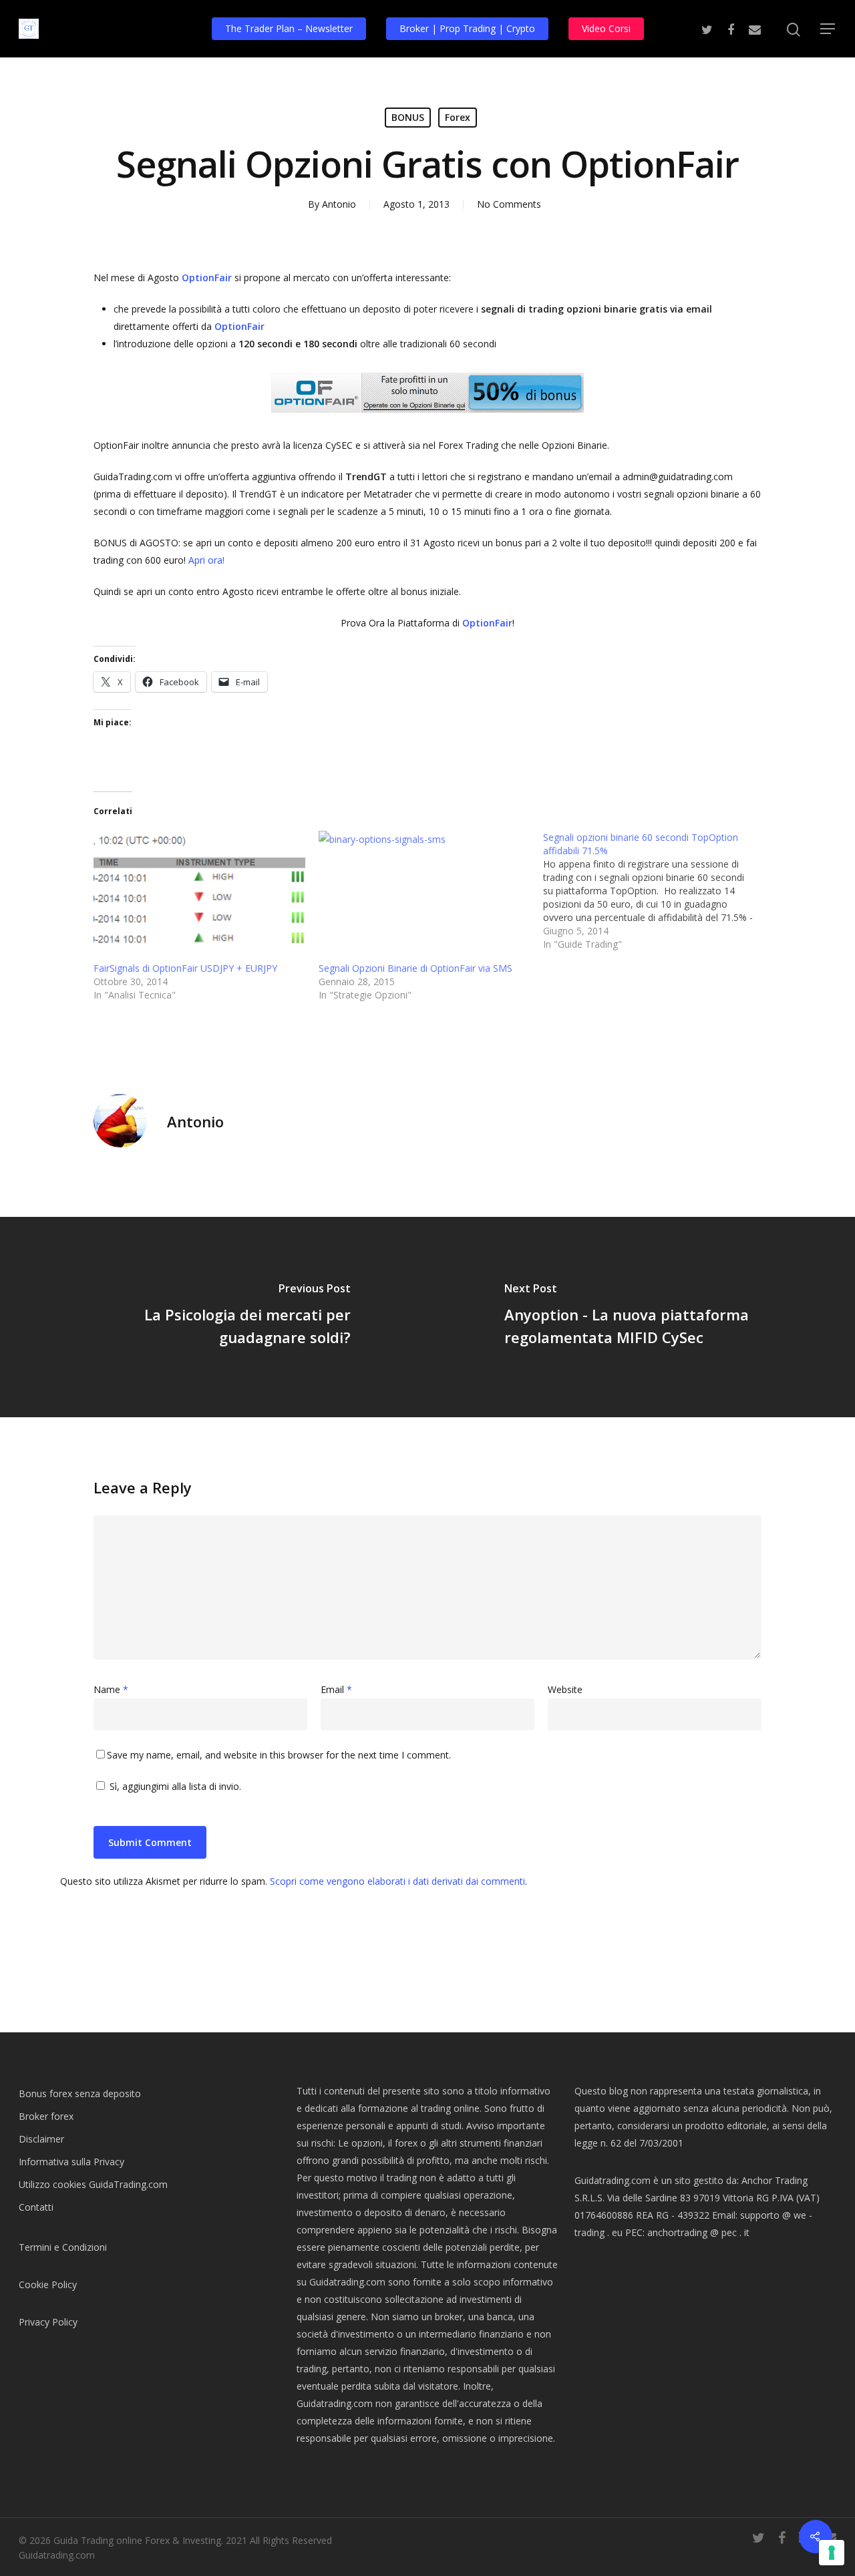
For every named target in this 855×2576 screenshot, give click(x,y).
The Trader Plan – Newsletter (289, 28)
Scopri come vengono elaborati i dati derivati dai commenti (397, 1881)
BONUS (408, 117)
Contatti (36, 2207)
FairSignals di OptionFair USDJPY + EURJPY (185, 968)
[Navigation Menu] (828, 29)
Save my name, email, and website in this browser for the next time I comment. (279, 1755)
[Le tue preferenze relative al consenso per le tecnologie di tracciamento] (832, 2553)
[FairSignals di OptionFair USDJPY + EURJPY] (199, 891)
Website (565, 1689)
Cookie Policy (48, 2284)
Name (111, 1689)
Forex (458, 117)
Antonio (339, 204)
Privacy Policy (48, 2322)
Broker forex (46, 2116)
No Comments (509, 204)
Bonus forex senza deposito (80, 2093)
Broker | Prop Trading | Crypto (467, 28)
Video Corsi (606, 28)
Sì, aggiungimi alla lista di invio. (174, 1786)
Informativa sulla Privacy (71, 2162)
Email (336, 1689)
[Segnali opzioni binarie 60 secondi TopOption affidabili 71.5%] (656, 891)
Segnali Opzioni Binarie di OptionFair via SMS (415, 968)
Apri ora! (206, 560)
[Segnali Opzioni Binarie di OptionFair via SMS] (424, 891)
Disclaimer (41, 2139)
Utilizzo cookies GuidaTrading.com (93, 2184)
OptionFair (207, 278)
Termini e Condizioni (63, 2247)
